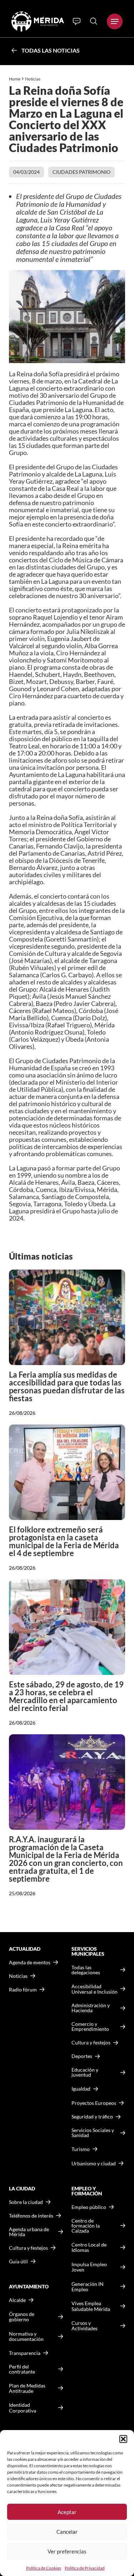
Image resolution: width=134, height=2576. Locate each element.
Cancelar (67, 2532)
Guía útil (18, 2262)
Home (15, 79)
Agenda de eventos (30, 1962)
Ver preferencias (67, 2551)
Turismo (81, 2149)
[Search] (94, 21)
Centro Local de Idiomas (89, 2247)
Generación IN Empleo (88, 2287)
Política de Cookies (44, 2568)
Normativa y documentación (26, 2337)
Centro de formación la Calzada (86, 2226)
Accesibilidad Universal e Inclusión (95, 1989)
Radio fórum (23, 1990)
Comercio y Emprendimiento (90, 2027)
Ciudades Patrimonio (81, 172)
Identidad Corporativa (23, 2408)
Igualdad (81, 2089)
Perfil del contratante (22, 2369)
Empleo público (89, 2207)
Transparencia (25, 2353)
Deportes (82, 2056)
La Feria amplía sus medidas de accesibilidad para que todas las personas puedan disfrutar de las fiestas (67, 1386)
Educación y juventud (85, 2072)
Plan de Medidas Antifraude (27, 2388)
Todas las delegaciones (86, 1970)
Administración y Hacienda (91, 2008)
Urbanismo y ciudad (94, 2163)
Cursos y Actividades (85, 2326)
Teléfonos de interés (31, 2216)
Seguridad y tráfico (92, 2117)
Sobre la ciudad (26, 2202)
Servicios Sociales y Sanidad (93, 2133)
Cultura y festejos (28, 2248)
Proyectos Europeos (94, 2103)
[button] (123, 2439)
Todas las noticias (51, 50)
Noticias (33, 79)
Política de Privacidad (85, 2568)
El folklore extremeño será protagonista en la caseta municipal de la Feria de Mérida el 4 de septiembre (64, 1541)
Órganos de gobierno (22, 2317)
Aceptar (67, 2512)
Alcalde (17, 2300)
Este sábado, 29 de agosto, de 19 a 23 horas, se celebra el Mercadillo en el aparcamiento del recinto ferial (66, 1696)
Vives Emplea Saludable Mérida (91, 2306)
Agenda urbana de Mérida (29, 2232)
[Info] (77, 21)
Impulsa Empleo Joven (89, 2267)
